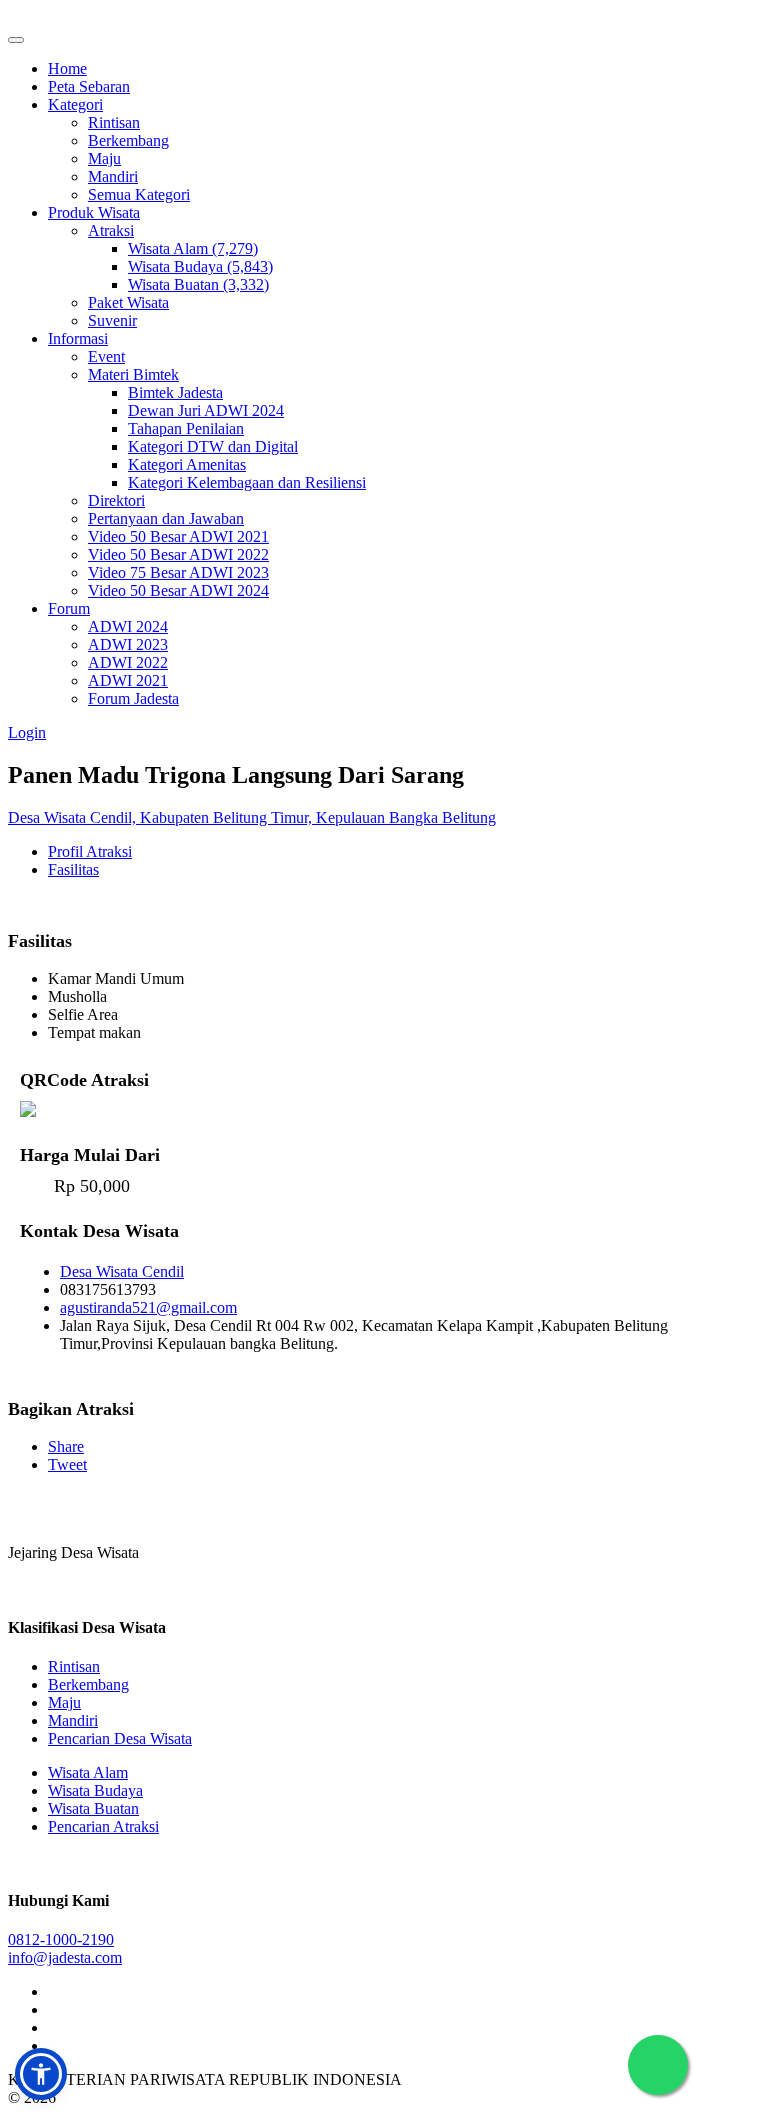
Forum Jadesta (133, 698)
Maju (104, 158)
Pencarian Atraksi (103, 1826)
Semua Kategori (139, 194)
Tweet (67, 1464)
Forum (69, 608)
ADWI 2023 (128, 644)
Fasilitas (73, 869)
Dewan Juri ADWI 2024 (206, 410)
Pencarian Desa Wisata (120, 1738)
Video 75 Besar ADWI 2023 (178, 572)
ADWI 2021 (128, 680)
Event (106, 356)
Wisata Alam (88, 1772)
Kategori (75, 104)
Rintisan (114, 122)
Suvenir (112, 320)
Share (66, 1446)
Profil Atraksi (90, 851)
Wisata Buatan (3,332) (198, 284)
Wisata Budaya (95, 1790)
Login (27, 732)
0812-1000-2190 (61, 1939)
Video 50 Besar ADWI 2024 (178, 590)
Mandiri (113, 176)
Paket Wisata (128, 302)
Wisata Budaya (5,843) (200, 266)
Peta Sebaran (89, 86)
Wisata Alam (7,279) (193, 248)
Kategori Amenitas (187, 464)
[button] (41, 2074)
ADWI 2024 (128, 626)
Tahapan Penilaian (186, 428)
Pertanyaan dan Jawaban (166, 518)
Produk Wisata (94, 212)
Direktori (116, 500)
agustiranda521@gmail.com (148, 1307)
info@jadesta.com (65, 1957)
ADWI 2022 (128, 662)
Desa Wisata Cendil (122, 1271)
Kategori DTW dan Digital (213, 446)
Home (67, 68)
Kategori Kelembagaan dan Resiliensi (247, 482)
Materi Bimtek (133, 374)
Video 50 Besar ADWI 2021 (178, 536)
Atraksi (111, 230)
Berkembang (128, 140)
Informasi (78, 338)
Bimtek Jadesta (175, 392)
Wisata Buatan (93, 1808)
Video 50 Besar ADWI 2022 (178, 554)
